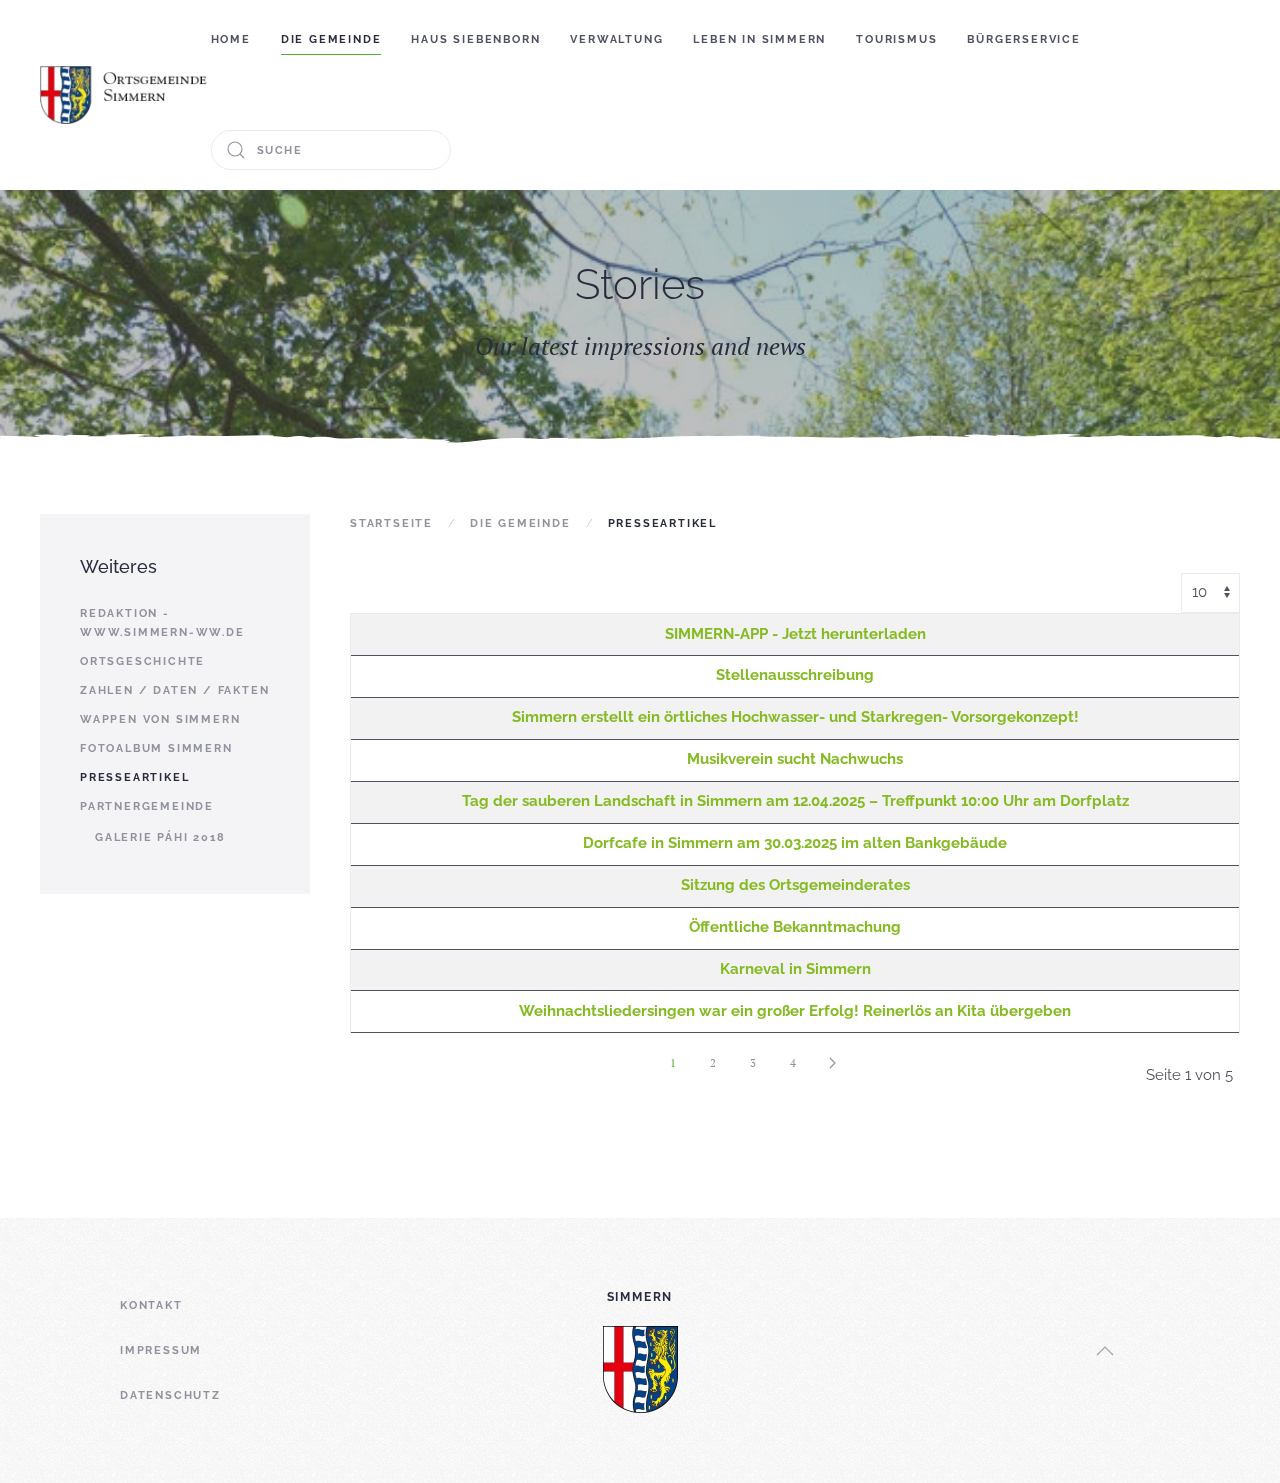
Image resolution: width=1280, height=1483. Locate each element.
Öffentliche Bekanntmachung (795, 927)
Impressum (161, 1350)
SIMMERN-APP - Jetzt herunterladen (795, 634)
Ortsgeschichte (142, 661)
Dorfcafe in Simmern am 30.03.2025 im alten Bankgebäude (795, 843)
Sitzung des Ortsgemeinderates (795, 885)
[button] (1105, 1351)
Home (231, 39)
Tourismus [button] (896, 39)
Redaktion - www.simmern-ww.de (162, 623)
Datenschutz (170, 1395)
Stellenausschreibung (795, 675)
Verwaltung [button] (616, 39)
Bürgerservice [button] (1023, 39)
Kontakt (151, 1305)
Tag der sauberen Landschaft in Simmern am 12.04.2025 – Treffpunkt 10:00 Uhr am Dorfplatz (795, 801)
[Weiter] (833, 1063)
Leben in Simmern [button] (759, 39)
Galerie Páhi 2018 (160, 837)
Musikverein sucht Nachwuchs (795, 759)
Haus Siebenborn (475, 39)
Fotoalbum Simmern (156, 748)
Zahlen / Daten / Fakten (174, 690)
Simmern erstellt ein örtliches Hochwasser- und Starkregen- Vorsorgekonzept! (795, 717)
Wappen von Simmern (160, 719)
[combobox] (331, 150)
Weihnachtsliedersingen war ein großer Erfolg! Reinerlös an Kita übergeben (795, 1011)
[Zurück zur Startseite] (125, 95)
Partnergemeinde (147, 806)
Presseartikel (134, 777)
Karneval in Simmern (795, 969)
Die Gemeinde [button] (331, 39)
